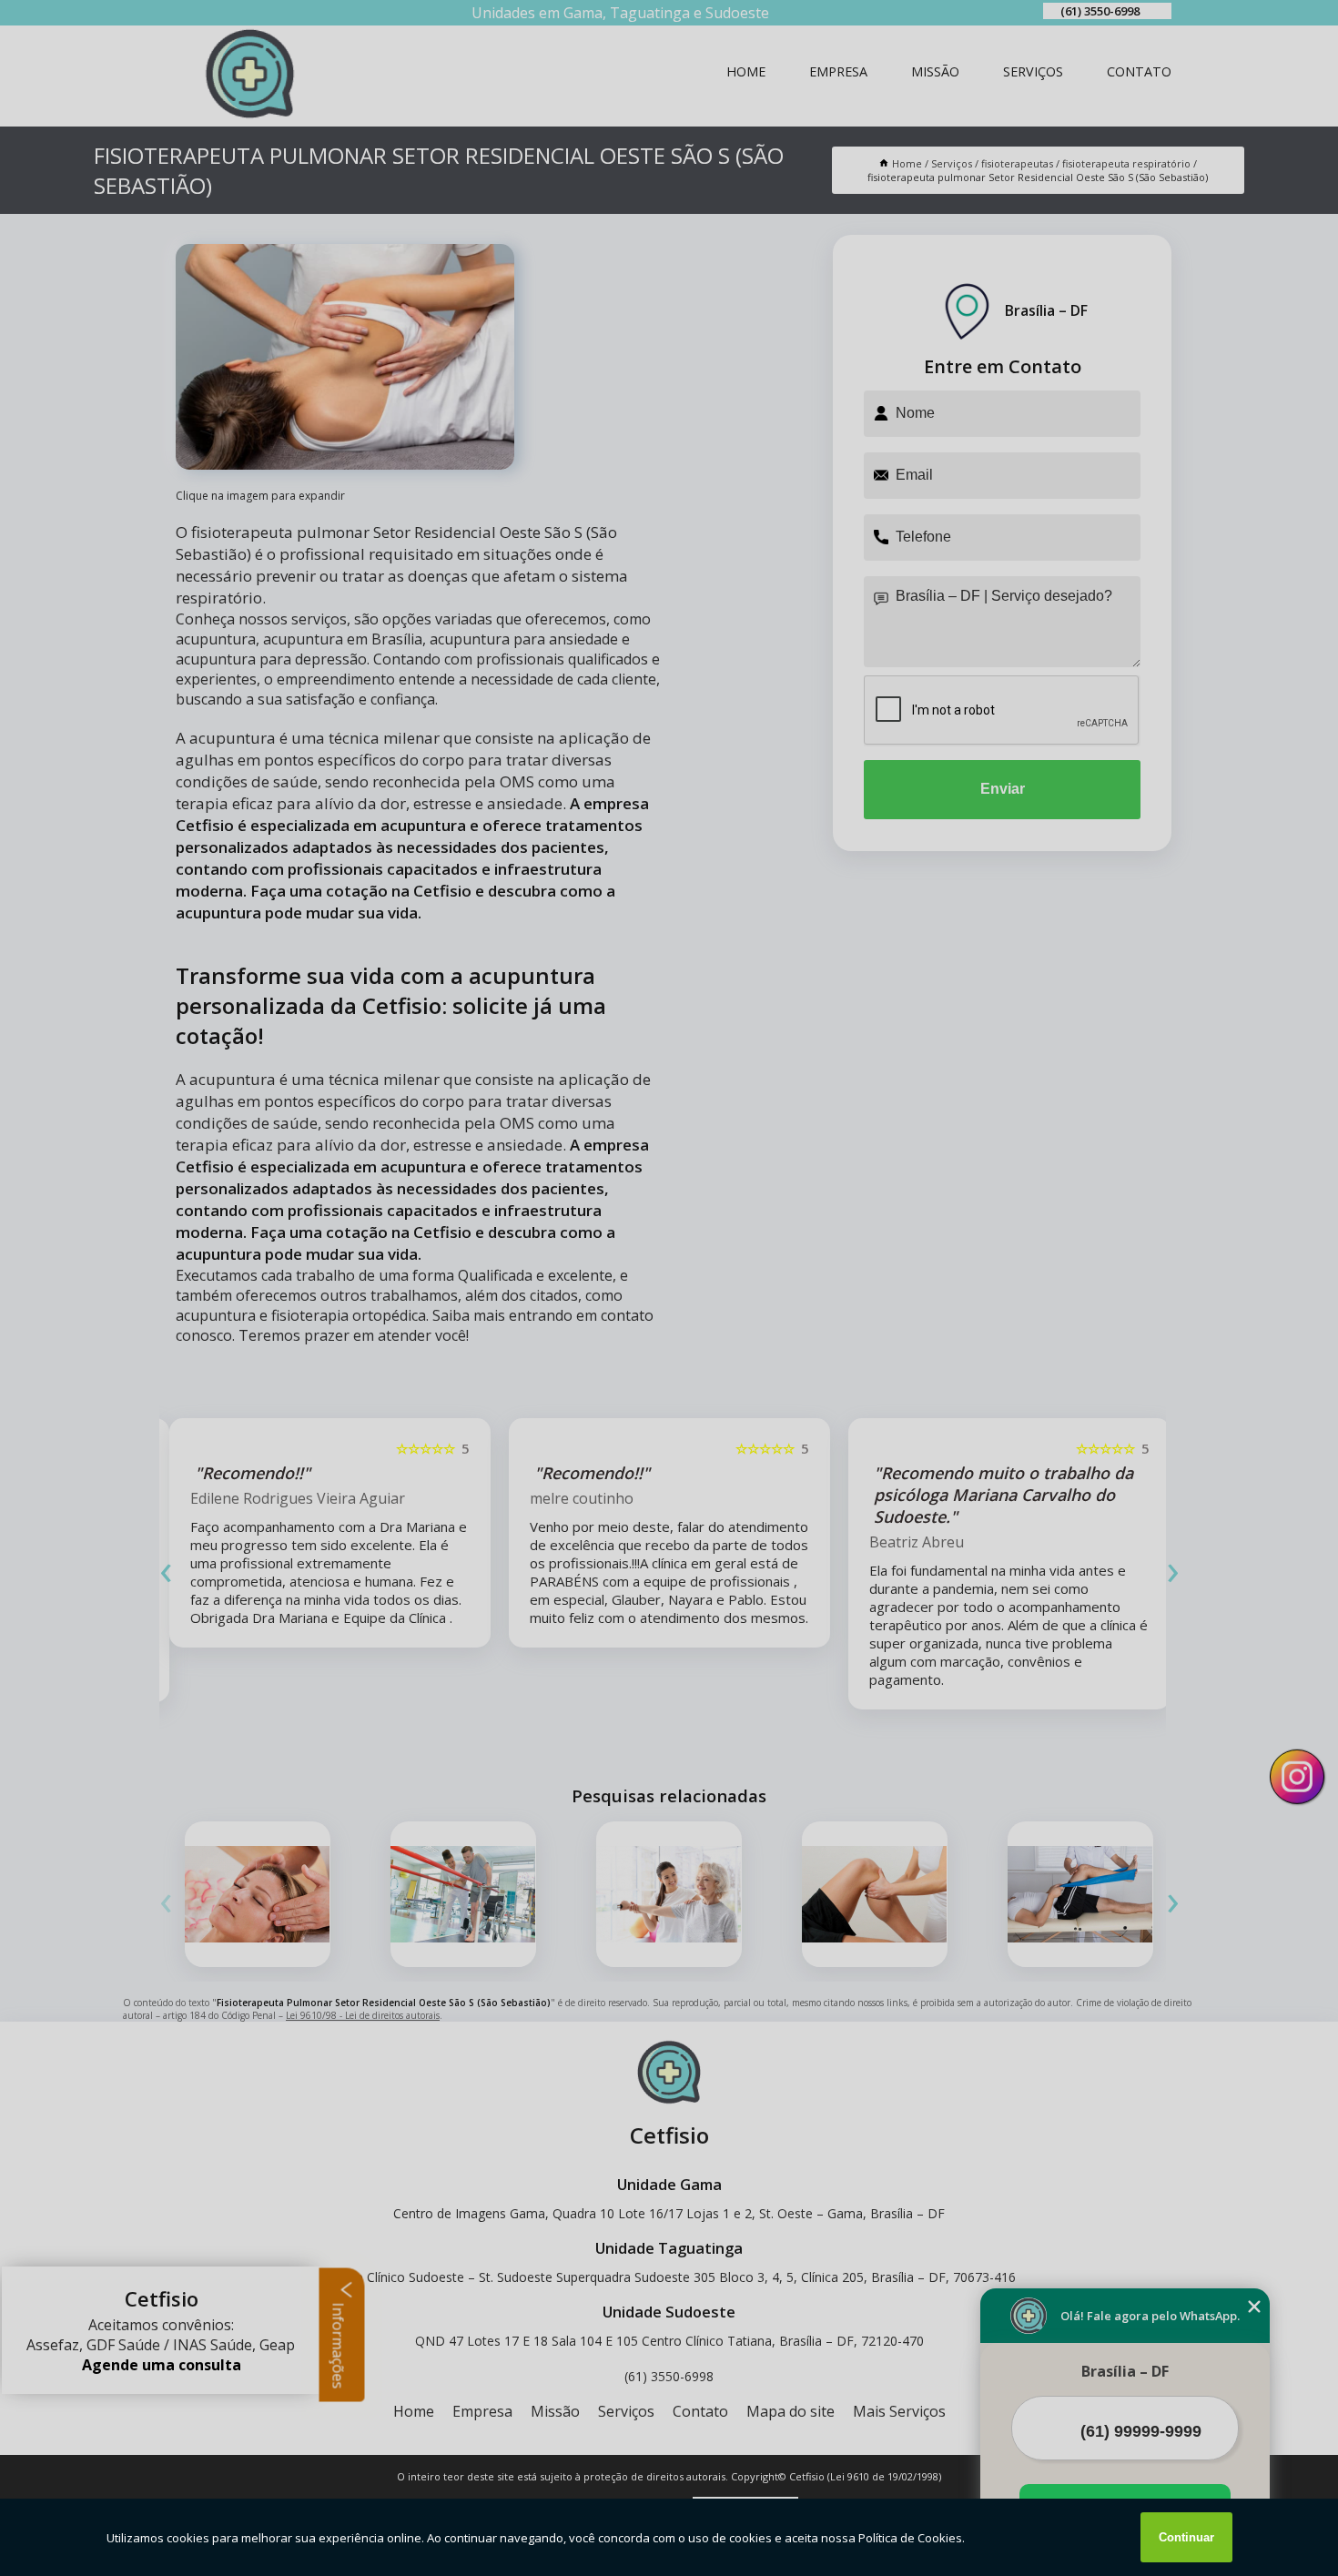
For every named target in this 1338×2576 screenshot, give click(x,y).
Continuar (1186, 2537)
